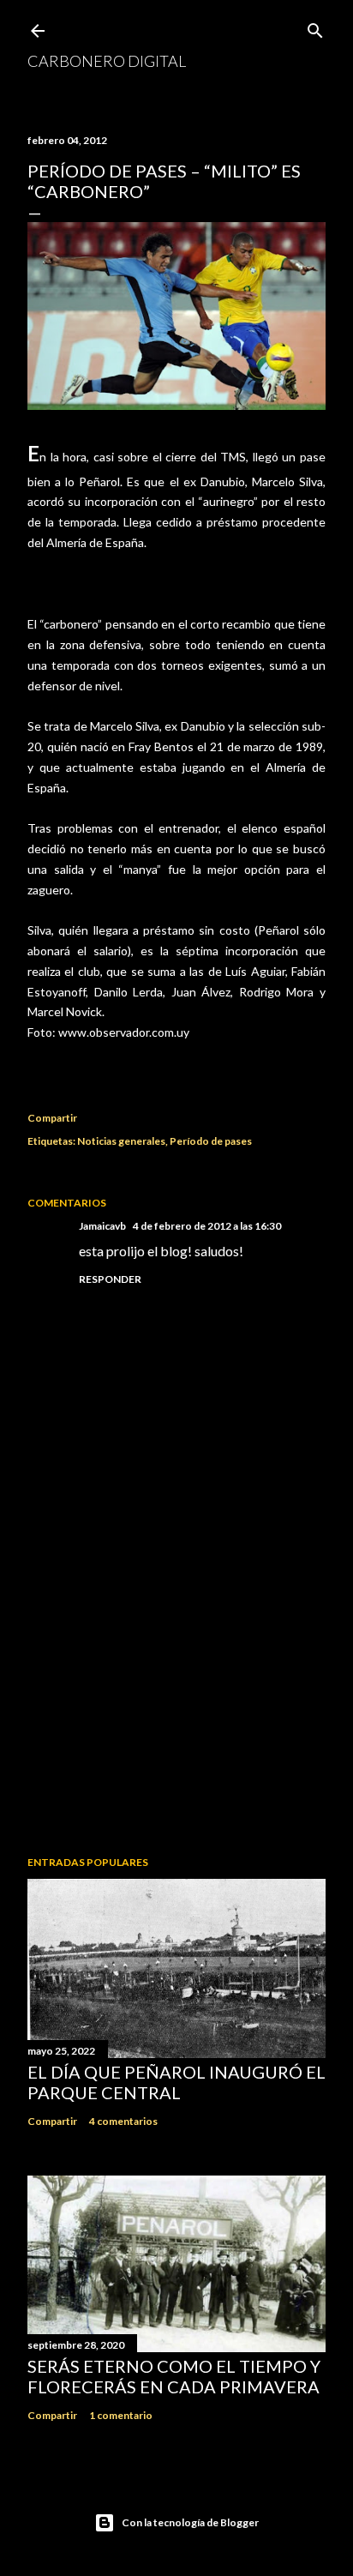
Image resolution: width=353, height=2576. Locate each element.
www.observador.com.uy (124, 1032)
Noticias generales (121, 1141)
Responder (110, 1279)
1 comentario (121, 2415)
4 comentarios (123, 2121)
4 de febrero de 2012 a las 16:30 (207, 1226)
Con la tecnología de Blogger (190, 2522)
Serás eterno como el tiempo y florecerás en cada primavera (174, 2376)
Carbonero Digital (107, 61)
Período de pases (211, 1141)
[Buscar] (315, 27)
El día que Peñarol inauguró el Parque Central (176, 2082)
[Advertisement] (176, 1693)
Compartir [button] (52, 1118)
